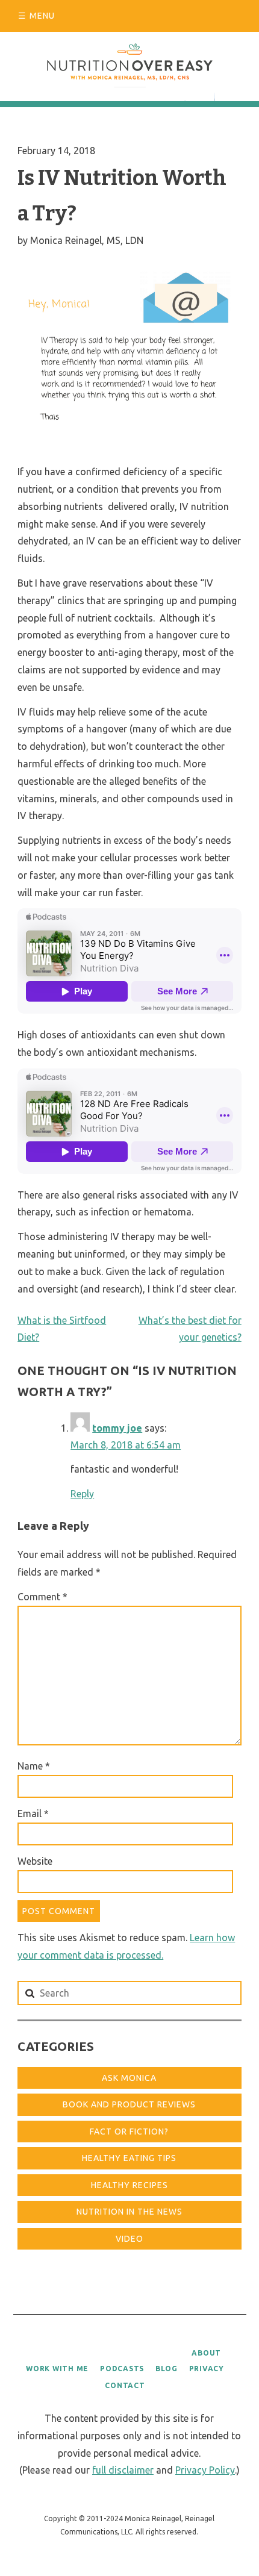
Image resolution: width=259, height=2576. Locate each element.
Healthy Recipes (129, 2185)
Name (34, 1766)
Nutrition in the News (129, 2212)
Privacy (207, 2369)
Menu (42, 16)
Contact (125, 2385)
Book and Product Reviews (129, 2104)
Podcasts (122, 2369)
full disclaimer (123, 2470)
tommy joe (117, 1428)
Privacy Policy (205, 2470)
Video (129, 2239)
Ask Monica (129, 2078)
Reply (82, 1494)
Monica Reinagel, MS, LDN (87, 240)
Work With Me (57, 2369)
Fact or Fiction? (129, 2132)
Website (35, 1861)
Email (33, 1813)
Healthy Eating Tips (129, 2158)
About (206, 2353)
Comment (42, 1597)
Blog (167, 2369)
